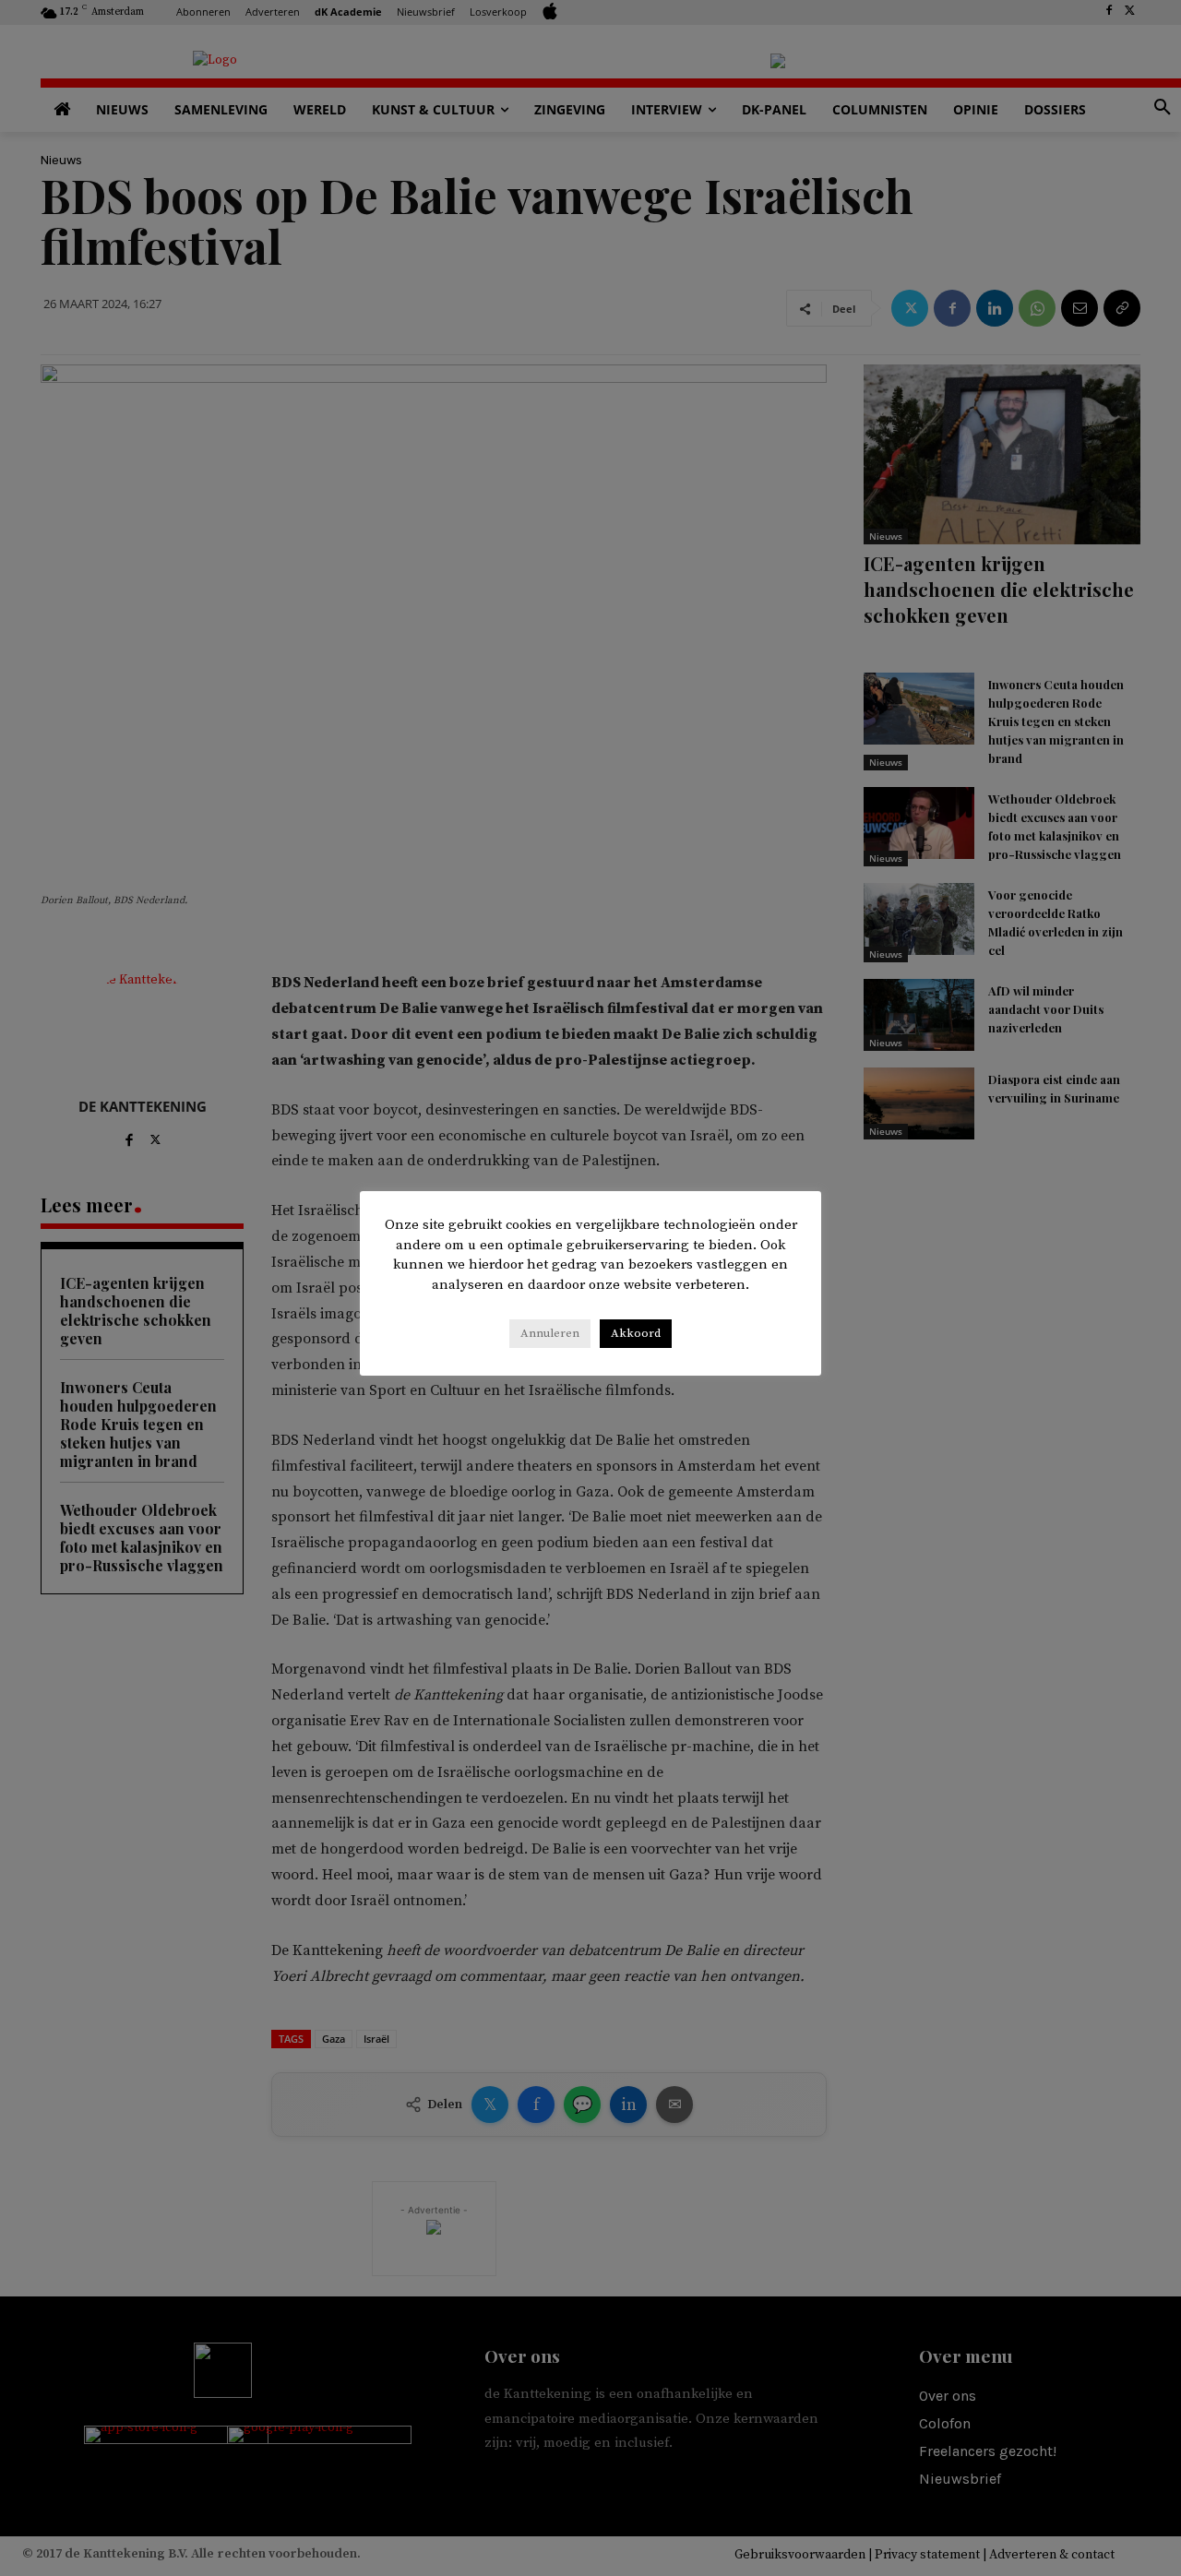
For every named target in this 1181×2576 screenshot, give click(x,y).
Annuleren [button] (550, 1333)
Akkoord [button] (636, 1333)
